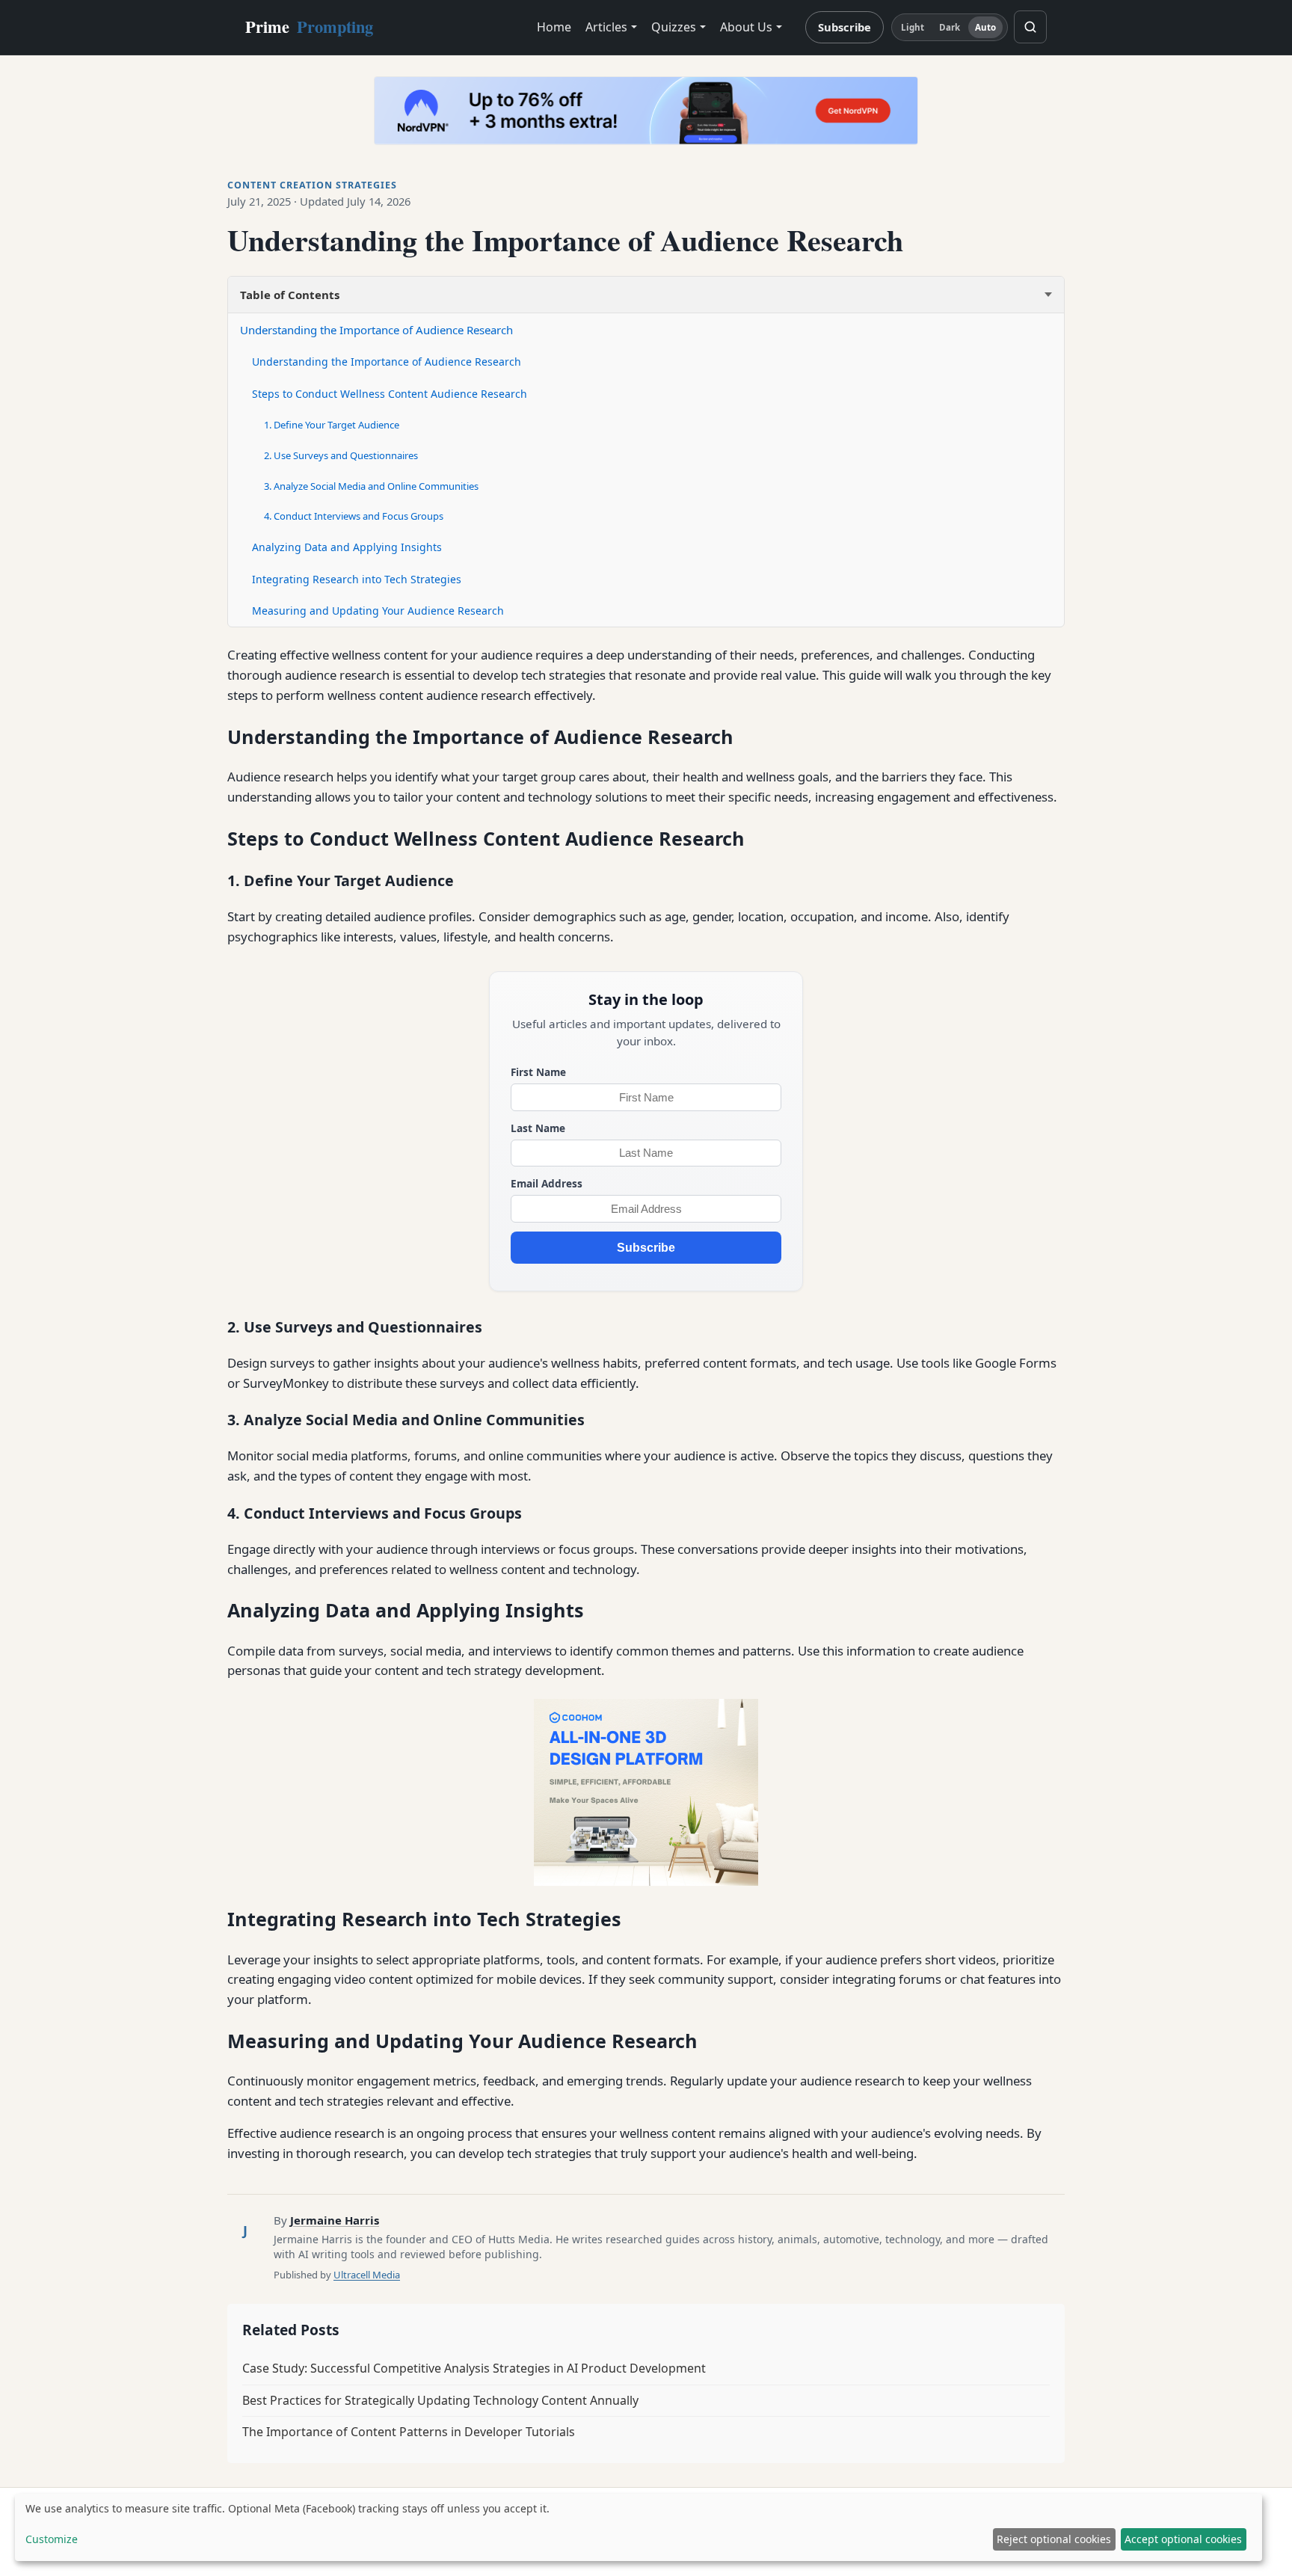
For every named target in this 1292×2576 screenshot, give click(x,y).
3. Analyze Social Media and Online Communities (371, 486)
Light (913, 27)
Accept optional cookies (1183, 2539)
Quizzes (674, 27)
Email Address (547, 1183)
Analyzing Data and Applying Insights (347, 547)
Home (554, 27)
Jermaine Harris (335, 2220)
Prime (309, 27)
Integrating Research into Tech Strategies (357, 579)
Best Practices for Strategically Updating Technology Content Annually (440, 2400)
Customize (52, 2539)
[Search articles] (1030, 27)
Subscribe (845, 27)
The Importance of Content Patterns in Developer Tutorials (409, 2432)
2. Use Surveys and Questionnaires (341, 455)
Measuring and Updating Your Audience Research (378, 611)
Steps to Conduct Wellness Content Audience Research (390, 394)
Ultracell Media (367, 2275)
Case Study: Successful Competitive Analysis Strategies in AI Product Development (474, 2368)
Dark (950, 27)
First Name (538, 1072)
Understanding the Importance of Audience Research (376, 330)
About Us (746, 27)
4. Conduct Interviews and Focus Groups (354, 516)
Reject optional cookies (1054, 2539)
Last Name (538, 1128)
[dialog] (639, 2527)
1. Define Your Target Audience (332, 425)
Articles (606, 27)
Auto (985, 27)
